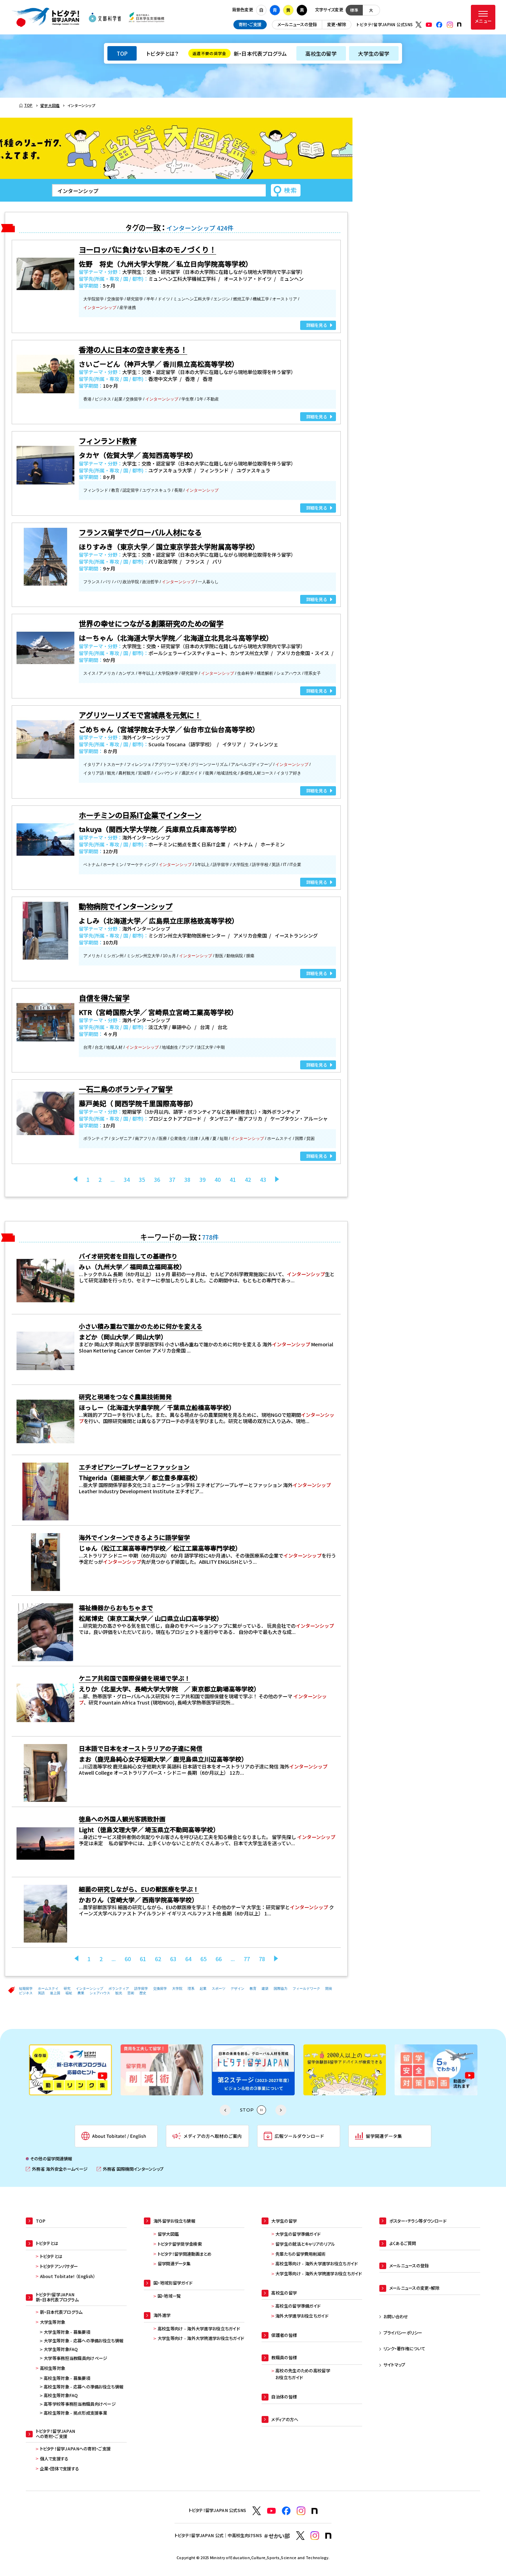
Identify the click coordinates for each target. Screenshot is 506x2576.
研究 (67, 1989)
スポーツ (219, 1989)
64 (188, 1959)
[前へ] (75, 1179)
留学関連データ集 (174, 2264)
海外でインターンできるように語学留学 (134, 1537)
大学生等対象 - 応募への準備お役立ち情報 (83, 2341)
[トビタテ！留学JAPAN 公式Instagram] (450, 25)
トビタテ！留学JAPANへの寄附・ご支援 (75, 2449)
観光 (119, 1993)
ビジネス (26, 1993)
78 (262, 1959)
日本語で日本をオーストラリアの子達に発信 (141, 1748)
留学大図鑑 (168, 2234)
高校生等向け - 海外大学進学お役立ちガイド (199, 2329)
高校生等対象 (53, 2368)
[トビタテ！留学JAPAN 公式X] (419, 25)
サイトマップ (394, 2365)
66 (219, 1959)
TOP (122, 53)
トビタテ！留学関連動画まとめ (185, 2254)
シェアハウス (100, 1993)
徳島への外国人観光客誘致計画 (122, 1819)
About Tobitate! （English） (68, 2276)
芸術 (131, 1993)
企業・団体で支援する (60, 2469)
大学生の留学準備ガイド (298, 2234)
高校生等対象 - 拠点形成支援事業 (75, 2413)
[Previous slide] (225, 2110)
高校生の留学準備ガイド (298, 2306)
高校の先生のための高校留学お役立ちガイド (303, 2374)
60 (128, 1959)
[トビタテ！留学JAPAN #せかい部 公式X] (300, 2536)
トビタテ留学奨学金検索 (180, 2244)
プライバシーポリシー (403, 2333)
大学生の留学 (374, 53)
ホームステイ (48, 1989)
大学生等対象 (53, 2322)
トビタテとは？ (162, 53)
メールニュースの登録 (297, 24)
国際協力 (281, 1989)
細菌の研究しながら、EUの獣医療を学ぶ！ (139, 1889)
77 (247, 1959)
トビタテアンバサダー (59, 2266)
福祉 (69, 1993)
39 (202, 1179)
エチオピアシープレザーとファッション (134, 1467)
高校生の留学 (321, 53)
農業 (81, 1993)
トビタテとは (51, 2256)
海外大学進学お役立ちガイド (302, 2316)
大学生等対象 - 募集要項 (67, 2332)
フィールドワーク (306, 1989)
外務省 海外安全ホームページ (57, 2169)
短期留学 (26, 1989)
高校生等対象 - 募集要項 (67, 2378)
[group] (70, 2070)
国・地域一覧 (169, 2296)
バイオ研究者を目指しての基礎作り (128, 1256)
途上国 (55, 1993)
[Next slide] (281, 2110)
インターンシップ (89, 1989)
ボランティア (119, 1989)
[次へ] (277, 1179)
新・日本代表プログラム (240, 53)
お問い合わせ (396, 2317)
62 (158, 1959)
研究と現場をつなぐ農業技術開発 (125, 1397)
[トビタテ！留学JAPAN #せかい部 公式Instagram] (315, 2536)
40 (218, 1179)
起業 (203, 1989)
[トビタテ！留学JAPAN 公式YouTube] (429, 25)
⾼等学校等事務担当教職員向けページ (80, 2404)
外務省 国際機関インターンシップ (130, 2169)
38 (187, 1179)
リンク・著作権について (404, 2349)
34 (127, 1179)
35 (142, 1179)
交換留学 (160, 1989)
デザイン (238, 1989)
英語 (41, 1993)
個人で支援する (54, 2459)
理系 (191, 1989)
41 (233, 1179)
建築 (265, 1989)
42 (248, 1179)
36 (157, 1179)
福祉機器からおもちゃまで (116, 1607)
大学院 (177, 1989)
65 (203, 1959)
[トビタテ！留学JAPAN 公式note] (459, 24)
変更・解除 (336, 24)
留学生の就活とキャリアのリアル (305, 2244)
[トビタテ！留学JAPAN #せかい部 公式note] (328, 2536)
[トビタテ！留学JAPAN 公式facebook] (439, 25)
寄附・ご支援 (250, 24)
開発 (329, 1989)
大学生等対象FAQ (61, 2349)
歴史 (143, 1993)
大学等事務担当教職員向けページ (75, 2358)
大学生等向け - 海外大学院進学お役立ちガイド (201, 2338)
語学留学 (141, 1989)
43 (263, 1179)
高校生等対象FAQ (61, 2395)
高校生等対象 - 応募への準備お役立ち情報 (83, 2387)
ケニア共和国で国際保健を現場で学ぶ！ (135, 1678)
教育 (253, 1989)
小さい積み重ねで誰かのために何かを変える (141, 1326)
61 (143, 1959)
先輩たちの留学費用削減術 (300, 2254)
